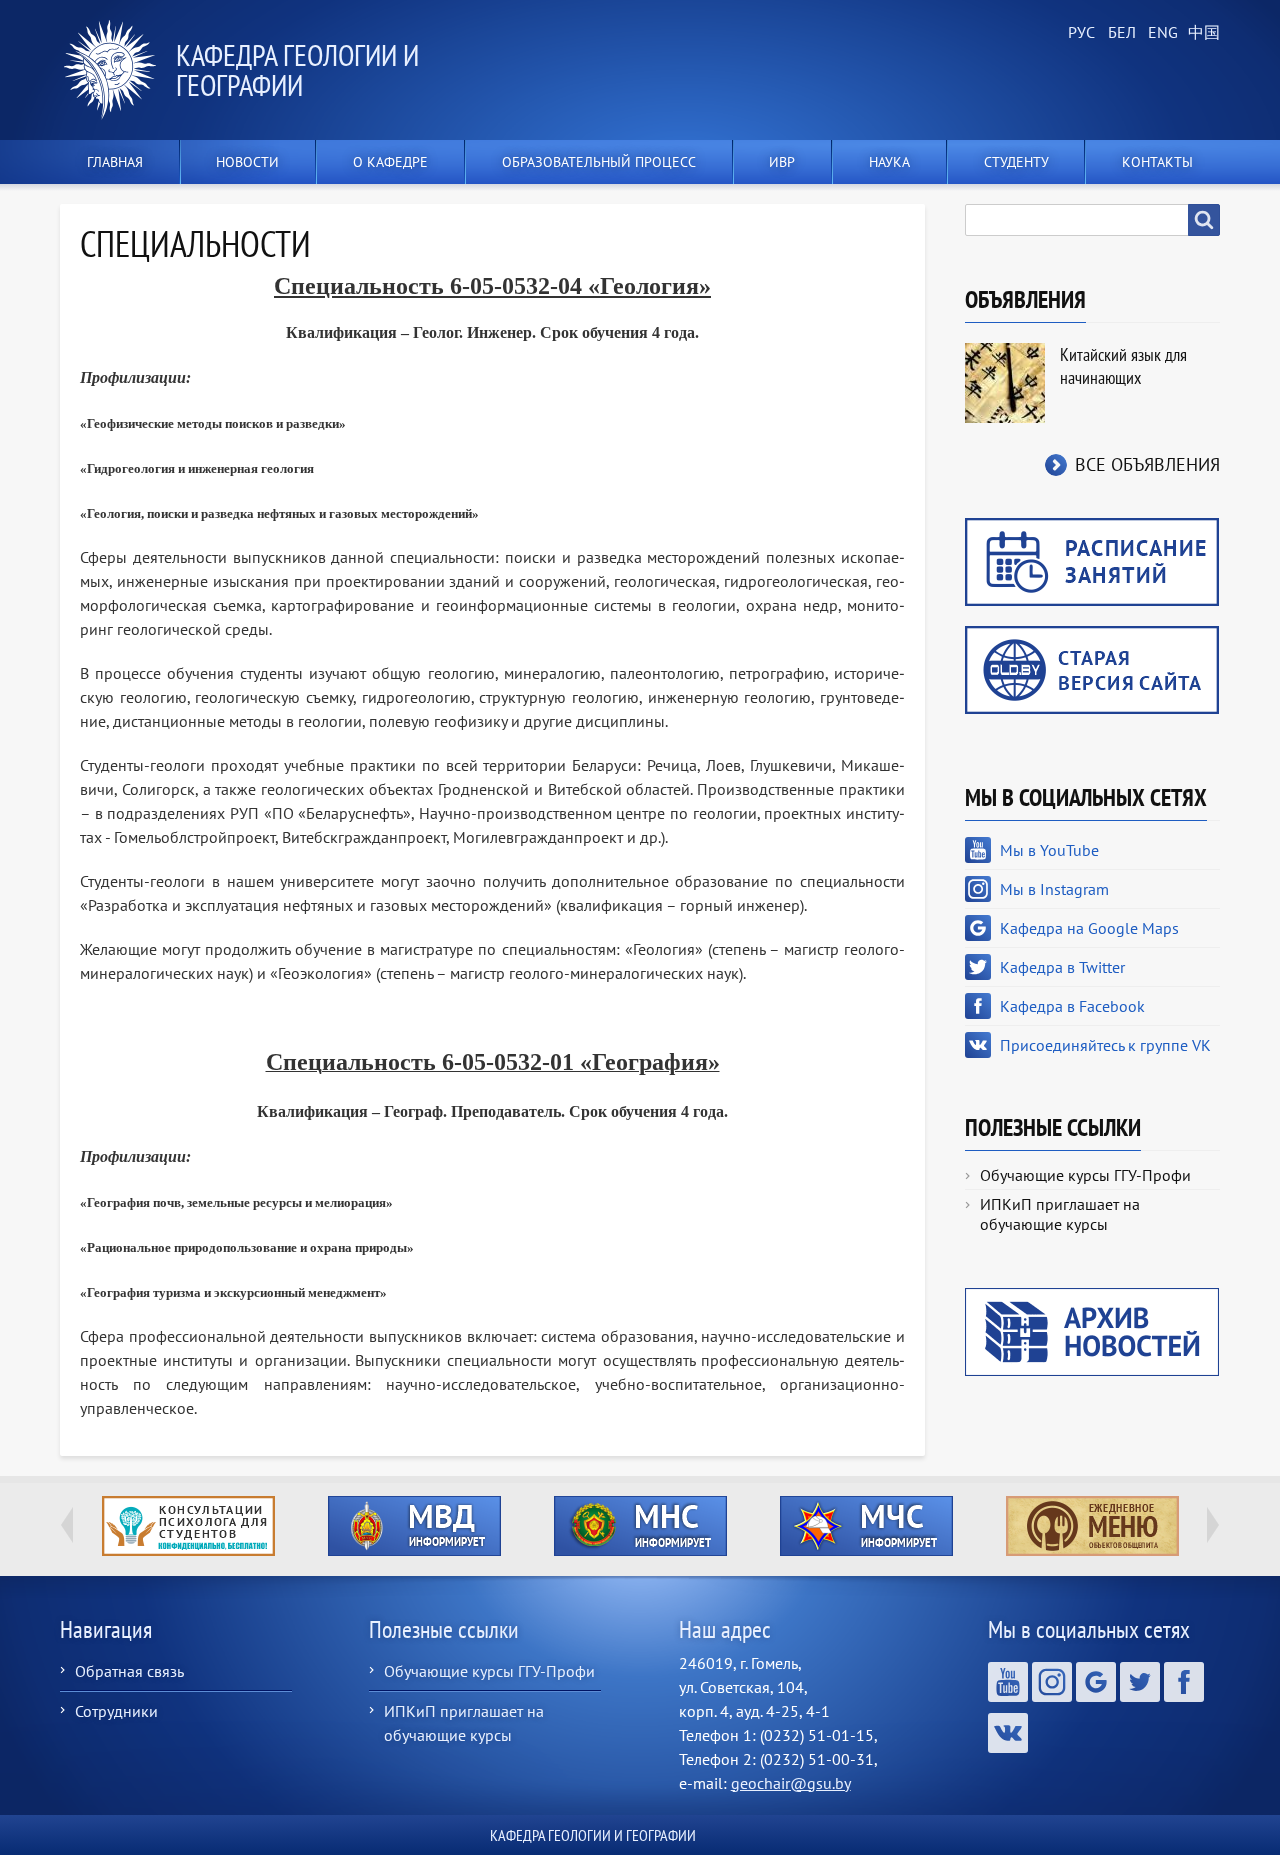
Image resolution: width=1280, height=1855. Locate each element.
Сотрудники (116, 1711)
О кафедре (390, 162)
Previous (67, 1525)
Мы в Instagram (1054, 889)
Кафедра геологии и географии (297, 69)
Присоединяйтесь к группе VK (1105, 1045)
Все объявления (1147, 464)
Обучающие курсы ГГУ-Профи (1085, 1175)
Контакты (1157, 162)
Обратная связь (129, 1671)
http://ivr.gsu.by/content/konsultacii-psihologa (188, 1526)
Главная (115, 162)
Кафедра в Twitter (1062, 967)
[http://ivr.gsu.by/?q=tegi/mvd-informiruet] (414, 1526)
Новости (247, 162)
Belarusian (1120, 33)
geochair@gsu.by (791, 1783)
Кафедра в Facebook (1072, 1006)
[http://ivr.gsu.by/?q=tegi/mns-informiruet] (640, 1526)
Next (1213, 1525)
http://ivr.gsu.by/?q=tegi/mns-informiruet (640, 1526)
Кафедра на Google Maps (1089, 928)
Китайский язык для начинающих (1123, 366)
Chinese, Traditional (1200, 33)
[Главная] (118, 70)
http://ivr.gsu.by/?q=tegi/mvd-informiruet (414, 1526)
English (1160, 33)
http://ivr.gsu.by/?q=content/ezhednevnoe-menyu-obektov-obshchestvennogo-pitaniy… (1092, 1526)
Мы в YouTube (1049, 850)
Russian (1080, 33)
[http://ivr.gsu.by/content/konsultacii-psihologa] (188, 1526)
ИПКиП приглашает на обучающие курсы (1060, 1214)
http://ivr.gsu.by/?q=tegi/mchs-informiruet (866, 1526)
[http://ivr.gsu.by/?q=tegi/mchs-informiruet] (866, 1526)
